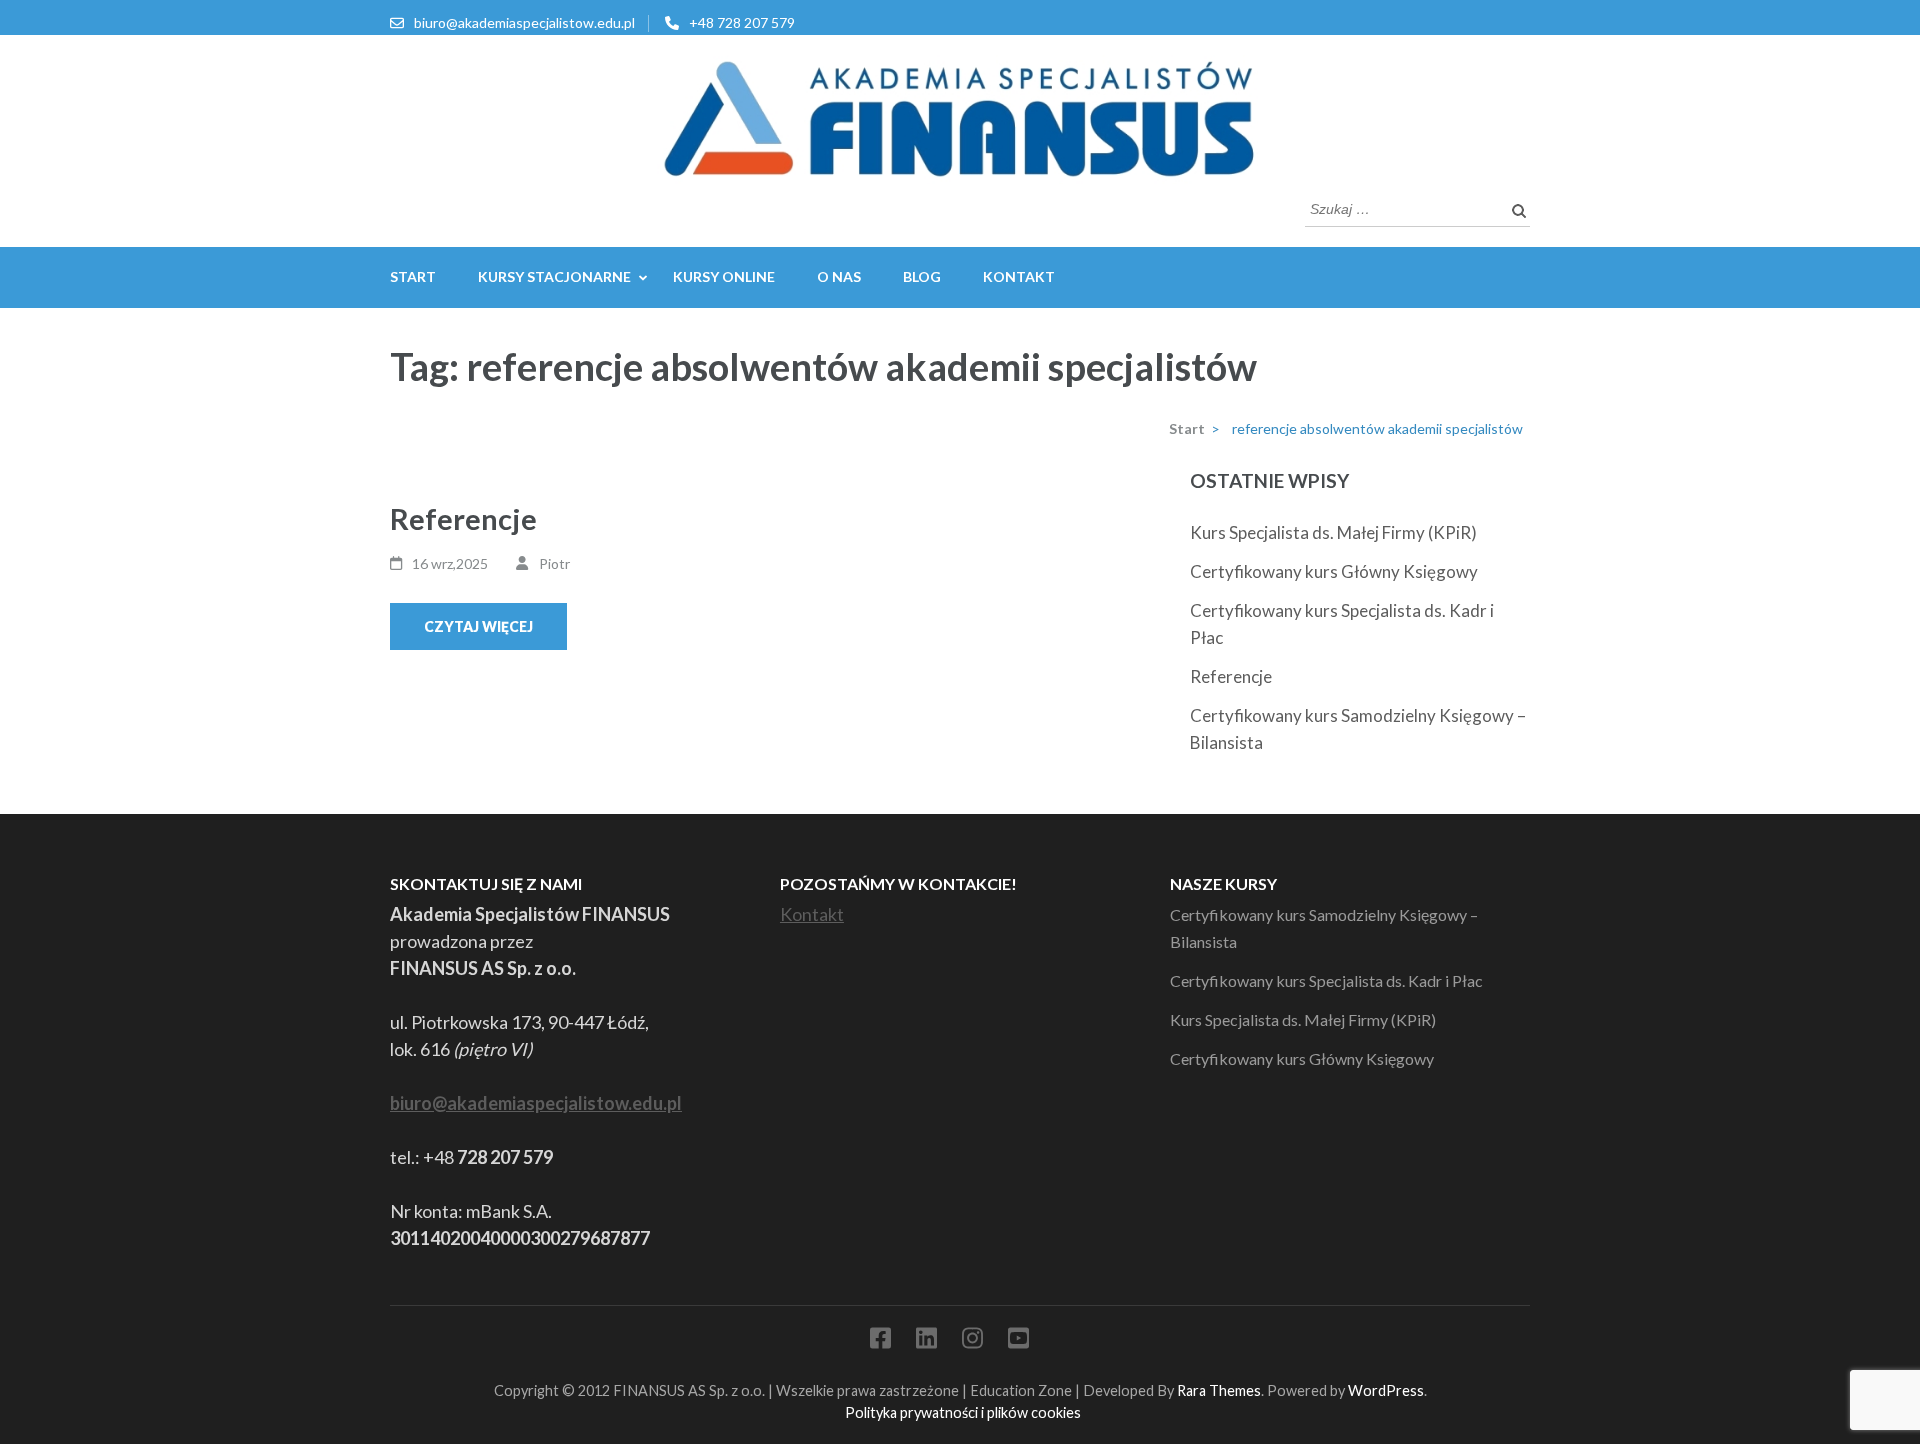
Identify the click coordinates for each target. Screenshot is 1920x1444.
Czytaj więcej (478, 626)
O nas (839, 276)
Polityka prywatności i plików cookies (963, 1412)
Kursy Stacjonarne (554, 276)
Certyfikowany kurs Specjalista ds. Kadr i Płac (1326, 980)
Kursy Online (724, 276)
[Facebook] (880, 1341)
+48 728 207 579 (742, 22)
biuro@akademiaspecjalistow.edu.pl (524, 22)
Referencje (463, 518)
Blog (922, 276)
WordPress (1386, 1390)
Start (413, 276)
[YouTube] (1018, 1341)
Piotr (554, 563)
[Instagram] (972, 1341)
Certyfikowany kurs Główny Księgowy (1334, 571)
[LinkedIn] (926, 1341)
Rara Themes (1219, 1390)
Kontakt (1019, 276)
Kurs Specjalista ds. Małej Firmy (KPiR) (1333, 532)
